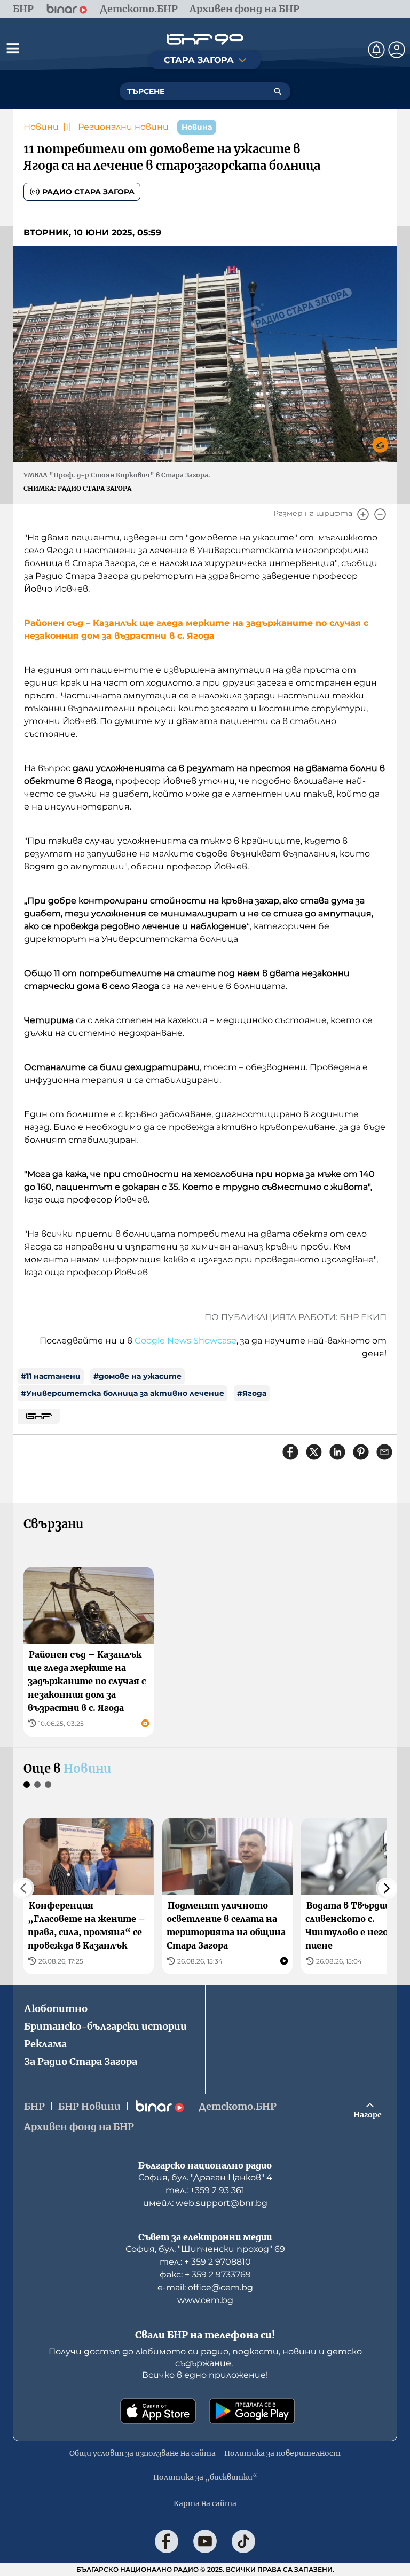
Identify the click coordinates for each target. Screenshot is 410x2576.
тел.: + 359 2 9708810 (205, 2262)
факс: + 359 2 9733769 (205, 2275)
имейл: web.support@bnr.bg (205, 2203)
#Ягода (252, 1393)
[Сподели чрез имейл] (384, 1452)
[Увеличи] (363, 514)
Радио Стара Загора (88, 192)
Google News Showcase (186, 1341)
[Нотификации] (376, 50)
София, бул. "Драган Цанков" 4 (205, 2177)
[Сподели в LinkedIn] (337, 1452)
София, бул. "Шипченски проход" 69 (205, 2249)
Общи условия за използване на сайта (143, 2453)
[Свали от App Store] (158, 2411)
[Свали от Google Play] (252, 2411)
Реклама (45, 2044)
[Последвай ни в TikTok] (243, 2541)
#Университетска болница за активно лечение (123, 1393)
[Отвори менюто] (13, 48)
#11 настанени (51, 1376)
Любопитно (56, 2009)
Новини (41, 127)
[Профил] (397, 50)
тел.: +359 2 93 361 (205, 2190)
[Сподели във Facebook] (290, 1452)
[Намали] (380, 514)
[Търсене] (278, 91)
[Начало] (205, 39)
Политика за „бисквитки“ (205, 2477)
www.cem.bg (205, 2300)
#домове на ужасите (137, 1376)
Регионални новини (123, 127)
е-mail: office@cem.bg (205, 2287)
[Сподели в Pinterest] (361, 1452)
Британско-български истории (105, 2026)
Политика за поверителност (282, 2453)
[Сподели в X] (314, 1452)
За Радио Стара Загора (81, 2061)
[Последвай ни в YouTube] (205, 2541)
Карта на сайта (205, 2503)
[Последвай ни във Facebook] (167, 2541)
